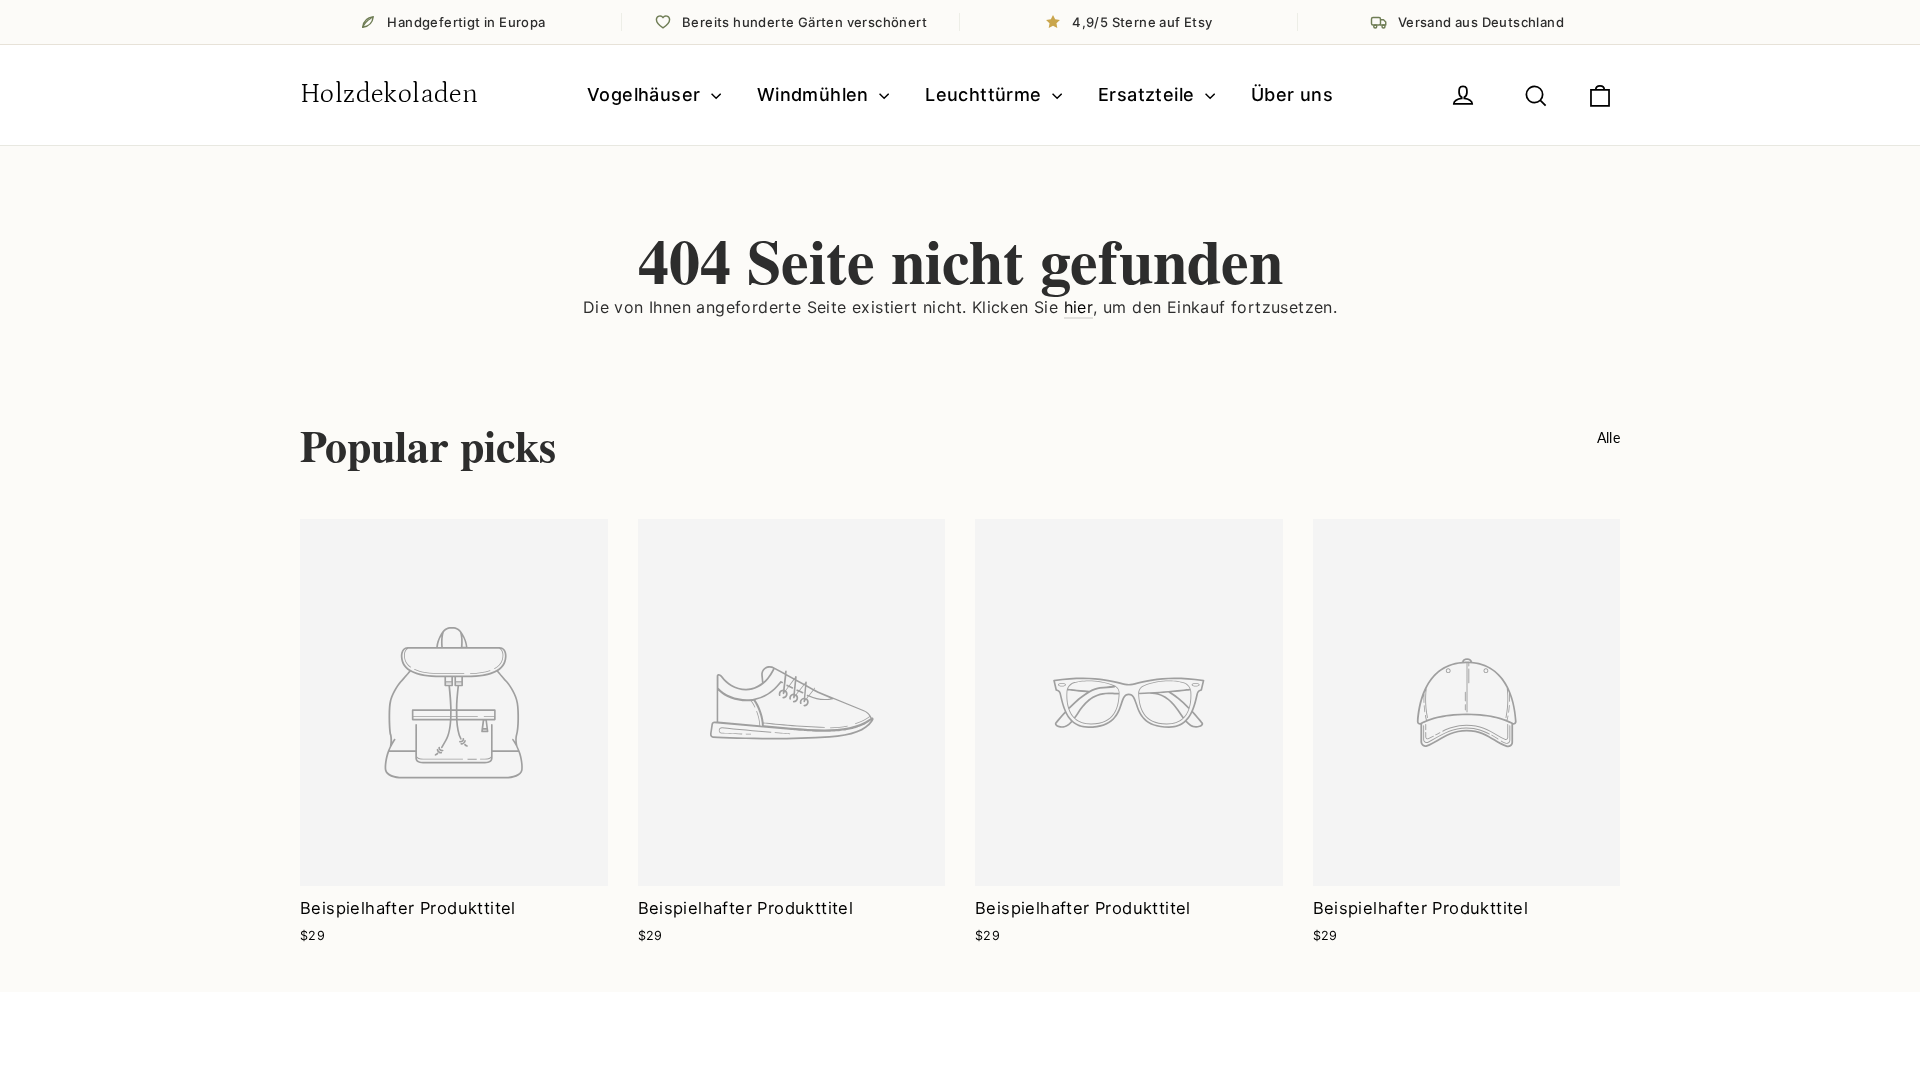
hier (1079, 307)
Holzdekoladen (389, 94)
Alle (1608, 437)
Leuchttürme (986, 94)
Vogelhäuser (646, 94)
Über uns (1292, 94)
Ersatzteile (1149, 94)
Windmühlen (815, 94)
